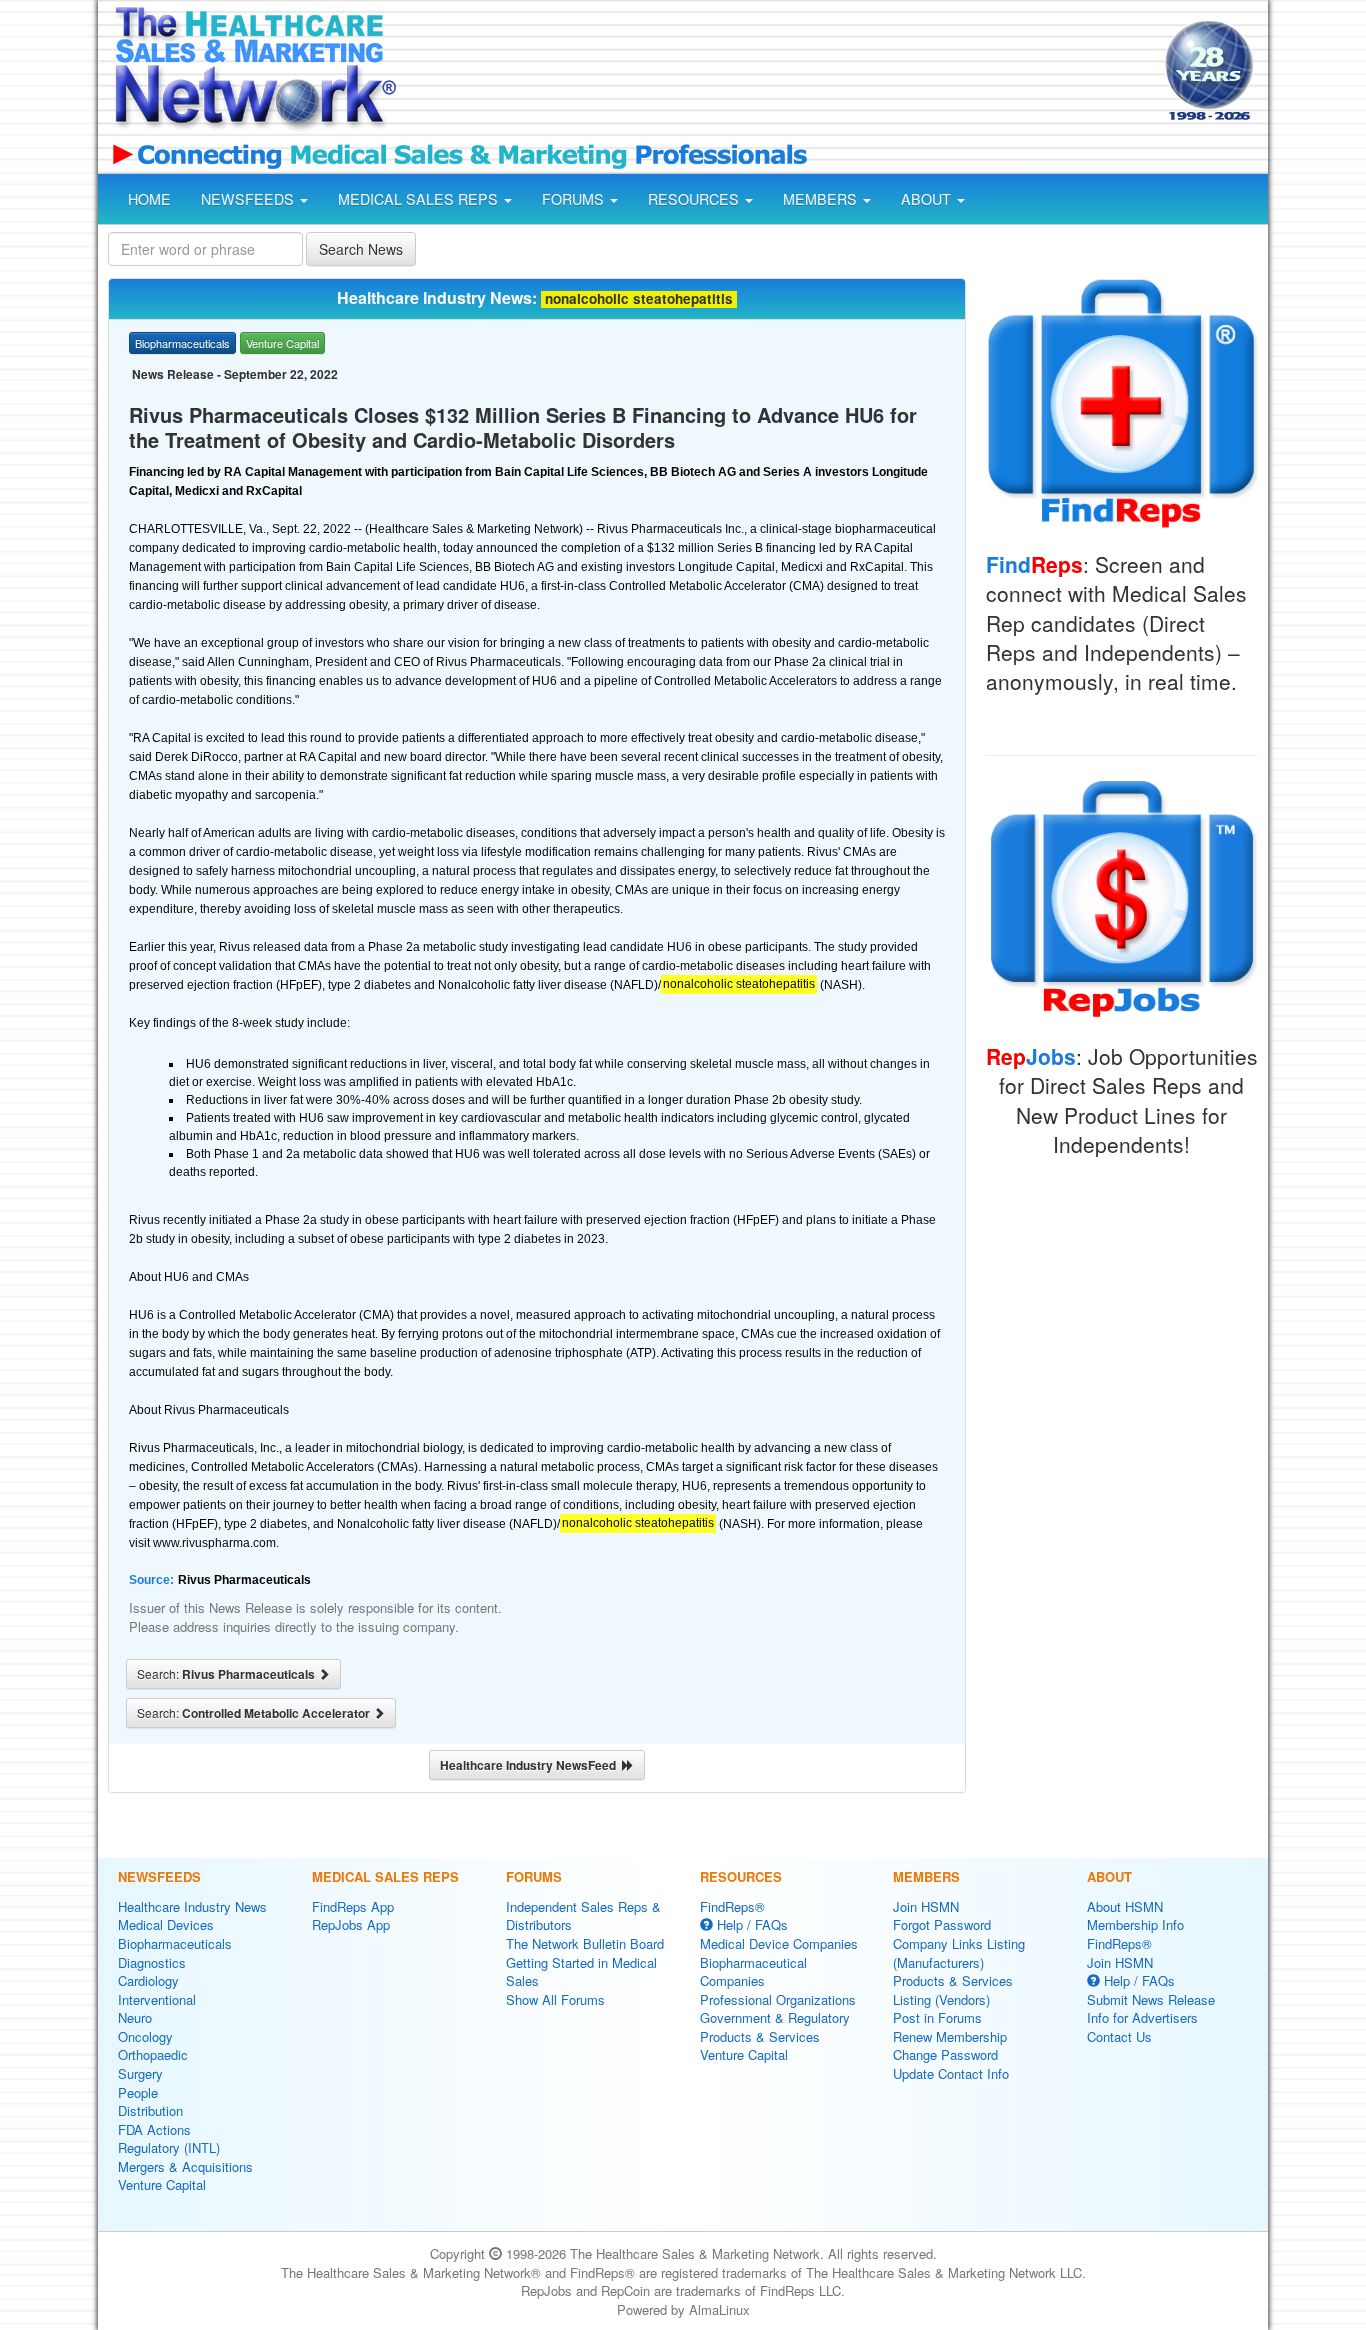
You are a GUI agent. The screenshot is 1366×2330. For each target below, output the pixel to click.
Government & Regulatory (775, 2017)
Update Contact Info (951, 2073)
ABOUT (928, 199)
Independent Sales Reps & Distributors (583, 1916)
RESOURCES (695, 199)
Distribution (150, 2110)
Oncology (145, 2036)
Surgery (140, 2073)
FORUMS (575, 199)
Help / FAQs (750, 1924)
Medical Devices (166, 1924)
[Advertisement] (779, 73)
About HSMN (1125, 1906)
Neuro (135, 2017)
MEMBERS (822, 199)
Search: (227, 1674)
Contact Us (1119, 2036)
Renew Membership (950, 2036)
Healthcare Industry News (192, 1906)
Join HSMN (926, 1906)
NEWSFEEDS (249, 199)
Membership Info (1135, 1924)
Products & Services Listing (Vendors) (953, 1990)
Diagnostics (152, 1962)
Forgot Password (942, 1924)
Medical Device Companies (779, 1943)
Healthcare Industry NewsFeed (531, 1765)
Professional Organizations (778, 1999)
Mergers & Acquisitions (185, 2166)
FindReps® (732, 1906)
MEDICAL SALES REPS (420, 199)
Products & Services (760, 2036)
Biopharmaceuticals (175, 1943)
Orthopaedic (153, 2054)
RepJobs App (351, 1924)
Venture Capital (162, 2184)
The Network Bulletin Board (585, 1943)
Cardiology (148, 1980)
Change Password (945, 2054)
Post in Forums (937, 2017)
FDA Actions (154, 2129)
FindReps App (353, 1906)
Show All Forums (555, 1999)
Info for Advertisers (1142, 2017)
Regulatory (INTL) (169, 2147)
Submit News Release (1151, 1999)
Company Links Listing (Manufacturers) (959, 1953)
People (138, 2092)
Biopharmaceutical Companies (753, 1972)
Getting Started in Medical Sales (581, 1972)
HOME (149, 199)
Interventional (157, 1999)
